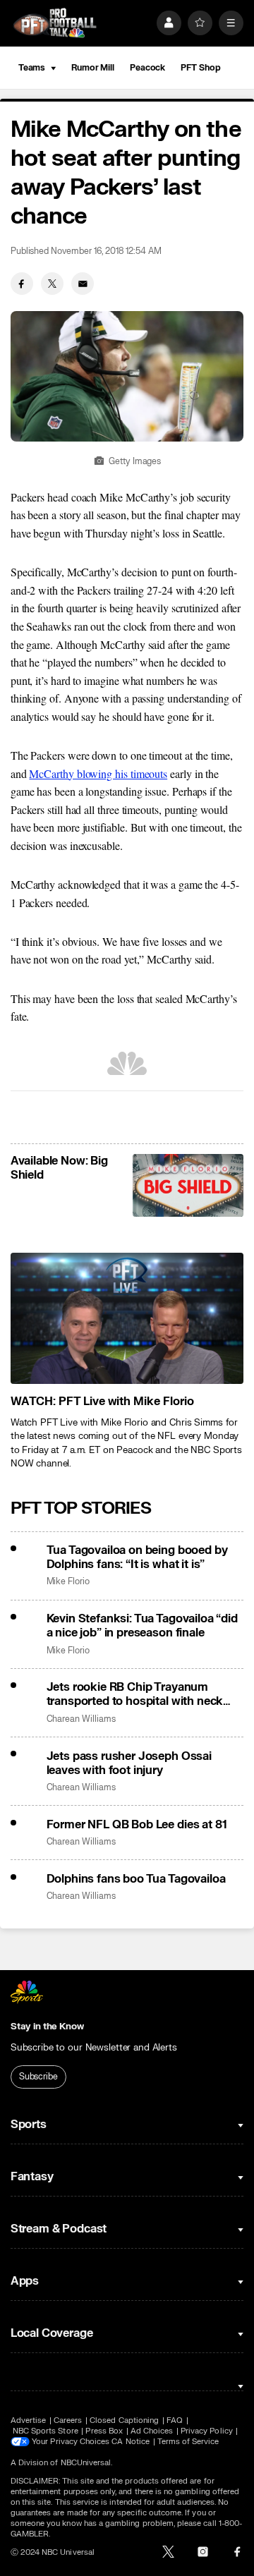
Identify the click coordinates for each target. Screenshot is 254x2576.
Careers (68, 2420)
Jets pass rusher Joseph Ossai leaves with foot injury (129, 1763)
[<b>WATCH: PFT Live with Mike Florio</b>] (127, 1318)
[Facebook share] (22, 284)
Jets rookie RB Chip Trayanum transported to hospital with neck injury (135, 1694)
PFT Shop (200, 68)
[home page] (55, 23)
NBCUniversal (86, 2463)
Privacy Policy (207, 2431)
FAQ (175, 2420)
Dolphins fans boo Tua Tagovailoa (136, 1879)
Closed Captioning (124, 2420)
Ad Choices (152, 2431)
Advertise (29, 2420)
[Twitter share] (52, 284)
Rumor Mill (93, 68)
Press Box (104, 2431)
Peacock (147, 68)
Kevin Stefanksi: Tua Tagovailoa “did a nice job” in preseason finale (142, 1626)
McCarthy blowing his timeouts (98, 773)
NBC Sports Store (46, 2431)
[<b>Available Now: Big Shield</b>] (188, 1185)
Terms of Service (188, 2442)
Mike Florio (68, 1582)
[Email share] (83, 284)
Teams (32, 68)
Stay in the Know (47, 2027)
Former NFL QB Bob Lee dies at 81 (137, 1825)
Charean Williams (81, 1719)
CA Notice (131, 2442)
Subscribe (38, 2077)
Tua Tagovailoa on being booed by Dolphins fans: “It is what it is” (137, 1557)
